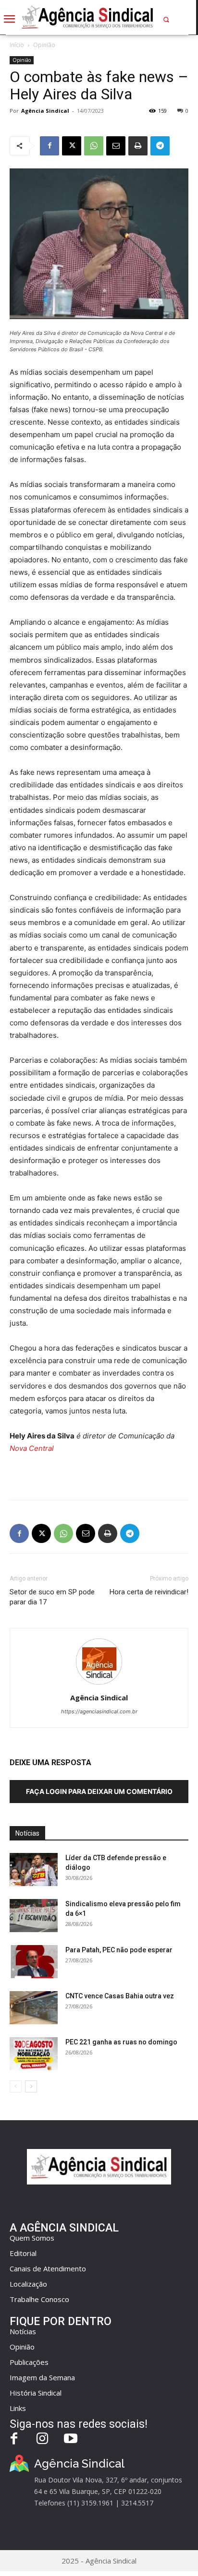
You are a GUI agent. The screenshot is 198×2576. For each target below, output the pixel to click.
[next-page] (31, 2086)
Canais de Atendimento (48, 2268)
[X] (72, 146)
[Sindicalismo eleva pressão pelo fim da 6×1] (34, 1916)
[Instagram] (43, 2439)
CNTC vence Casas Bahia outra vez (120, 1996)
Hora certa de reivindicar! (149, 1592)
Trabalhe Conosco (39, 2299)
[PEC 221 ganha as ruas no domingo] (34, 2054)
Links (18, 2408)
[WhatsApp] (94, 146)
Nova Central (32, 1448)
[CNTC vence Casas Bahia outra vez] (34, 2008)
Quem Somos (32, 2238)
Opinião (44, 45)
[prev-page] (16, 2086)
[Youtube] (71, 2439)
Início (17, 45)
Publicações (29, 2362)
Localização (28, 2284)
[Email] (116, 146)
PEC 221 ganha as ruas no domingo (121, 2042)
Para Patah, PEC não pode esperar (119, 1950)
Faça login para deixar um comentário (99, 1791)
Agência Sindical (45, 111)
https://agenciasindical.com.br (99, 1711)
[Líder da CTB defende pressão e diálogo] (34, 1870)
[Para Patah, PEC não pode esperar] (34, 1962)
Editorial (23, 2253)
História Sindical (36, 2393)
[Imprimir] (138, 146)
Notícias (23, 2331)
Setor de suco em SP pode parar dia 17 (52, 1597)
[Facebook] (49, 146)
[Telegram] (160, 146)
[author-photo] (99, 1684)
